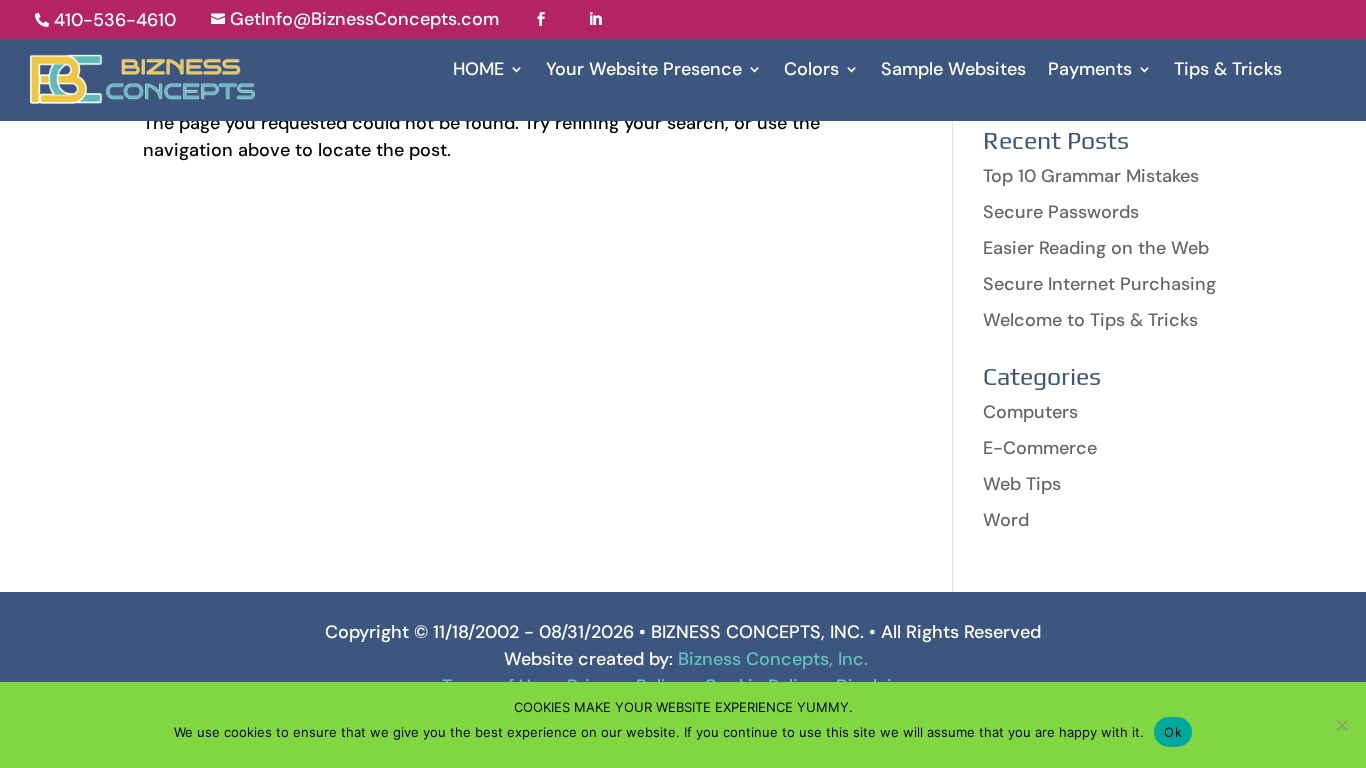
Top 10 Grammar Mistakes (1091, 176)
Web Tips (1022, 484)
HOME (478, 71)
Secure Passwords (1061, 212)
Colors (811, 71)
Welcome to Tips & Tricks (1090, 320)
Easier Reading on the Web (1096, 248)
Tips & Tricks (1228, 71)
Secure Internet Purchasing (1099, 284)
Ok (1173, 732)
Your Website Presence (644, 71)
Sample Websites (953, 71)
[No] (1341, 725)
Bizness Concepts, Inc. (773, 659)
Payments (1090, 71)
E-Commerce (1040, 448)
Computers (1030, 412)
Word (1006, 520)
